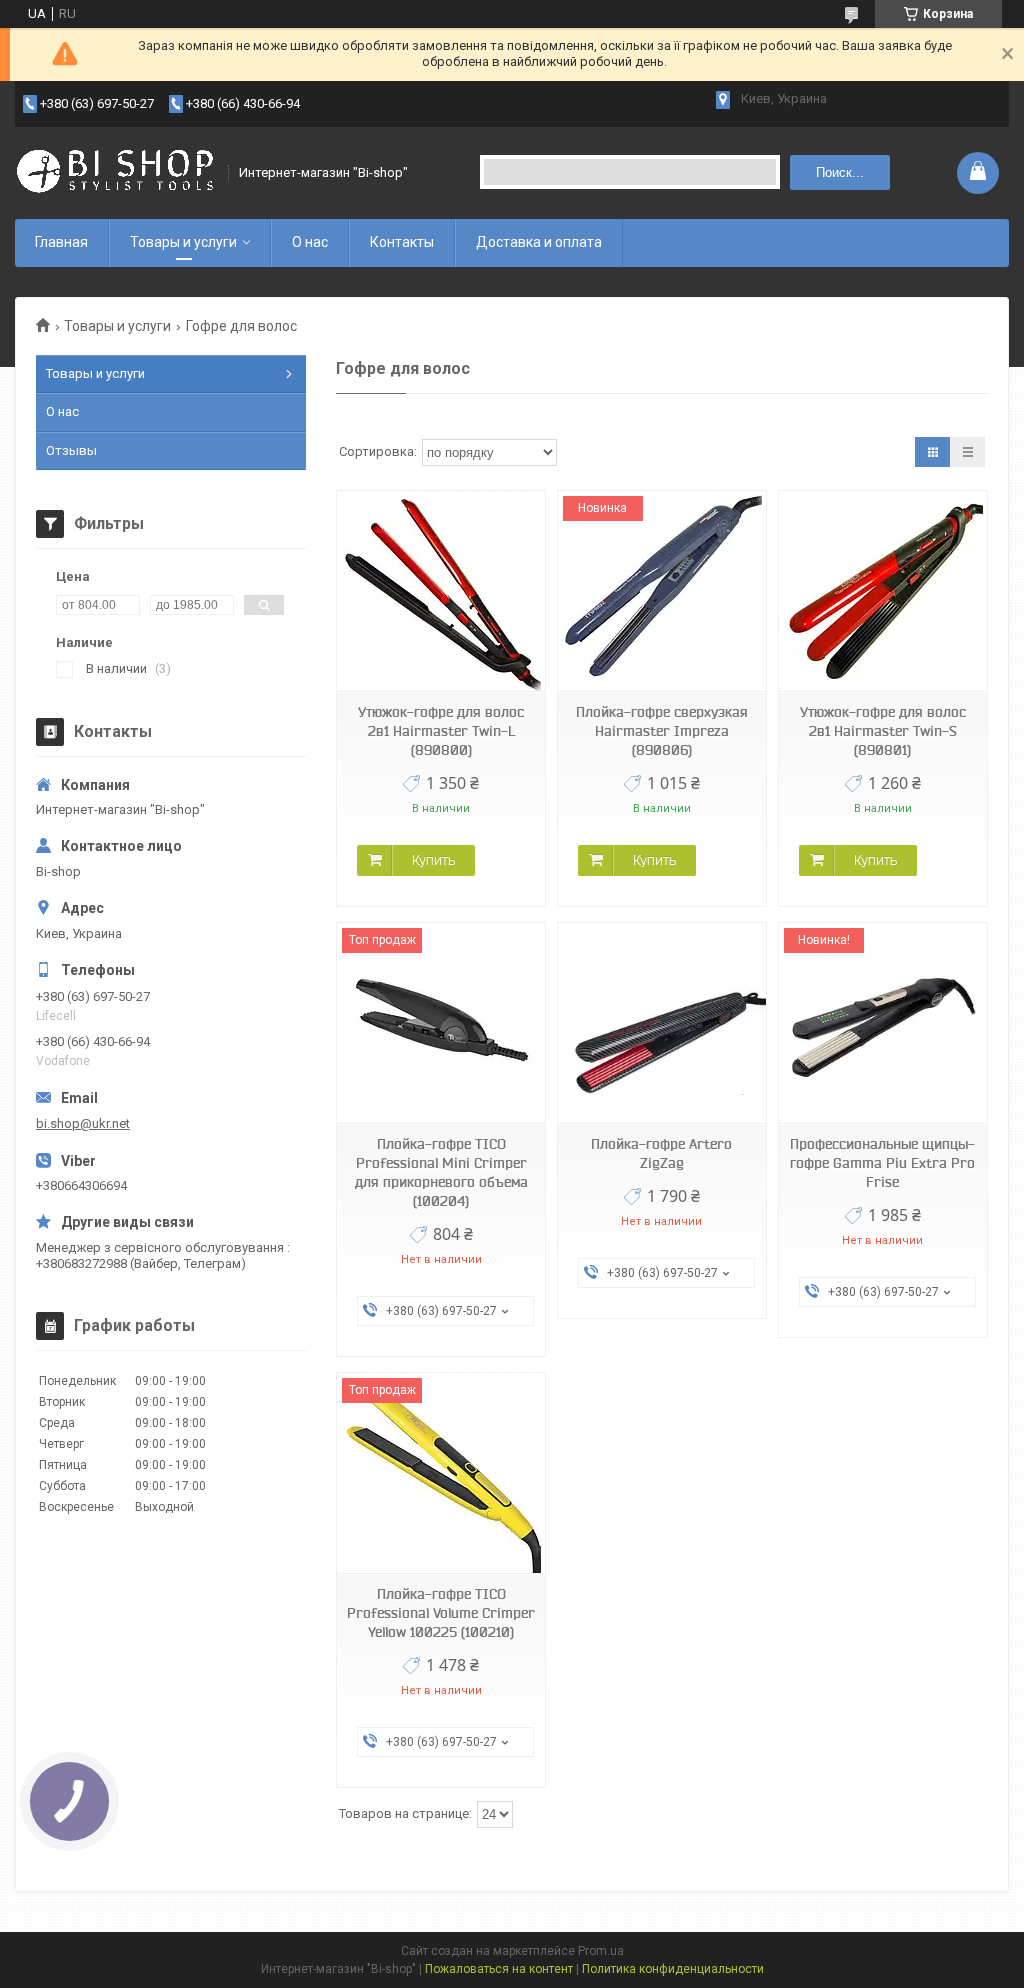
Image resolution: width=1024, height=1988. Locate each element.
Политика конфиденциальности (673, 1969)
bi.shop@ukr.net (83, 1123)
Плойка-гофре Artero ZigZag (661, 1153)
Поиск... (840, 172)
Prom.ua (601, 1951)
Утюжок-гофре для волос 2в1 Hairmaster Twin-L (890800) (441, 731)
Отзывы (71, 450)
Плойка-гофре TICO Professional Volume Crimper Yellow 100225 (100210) (441, 1613)
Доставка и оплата (539, 242)
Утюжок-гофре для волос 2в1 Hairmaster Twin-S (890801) (883, 731)
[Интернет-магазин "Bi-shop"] (115, 173)
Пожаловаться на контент (499, 1969)
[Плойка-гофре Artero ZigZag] (662, 1023)
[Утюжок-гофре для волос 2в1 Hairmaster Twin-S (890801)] (883, 591)
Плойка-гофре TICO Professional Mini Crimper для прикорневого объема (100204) (441, 1172)
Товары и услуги (183, 242)
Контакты (402, 242)
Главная (61, 242)
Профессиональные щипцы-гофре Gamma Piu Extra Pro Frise (882, 1163)
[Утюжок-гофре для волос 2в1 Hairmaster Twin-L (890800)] (441, 591)
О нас (310, 242)
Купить (433, 860)
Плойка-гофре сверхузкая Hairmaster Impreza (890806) (662, 731)
